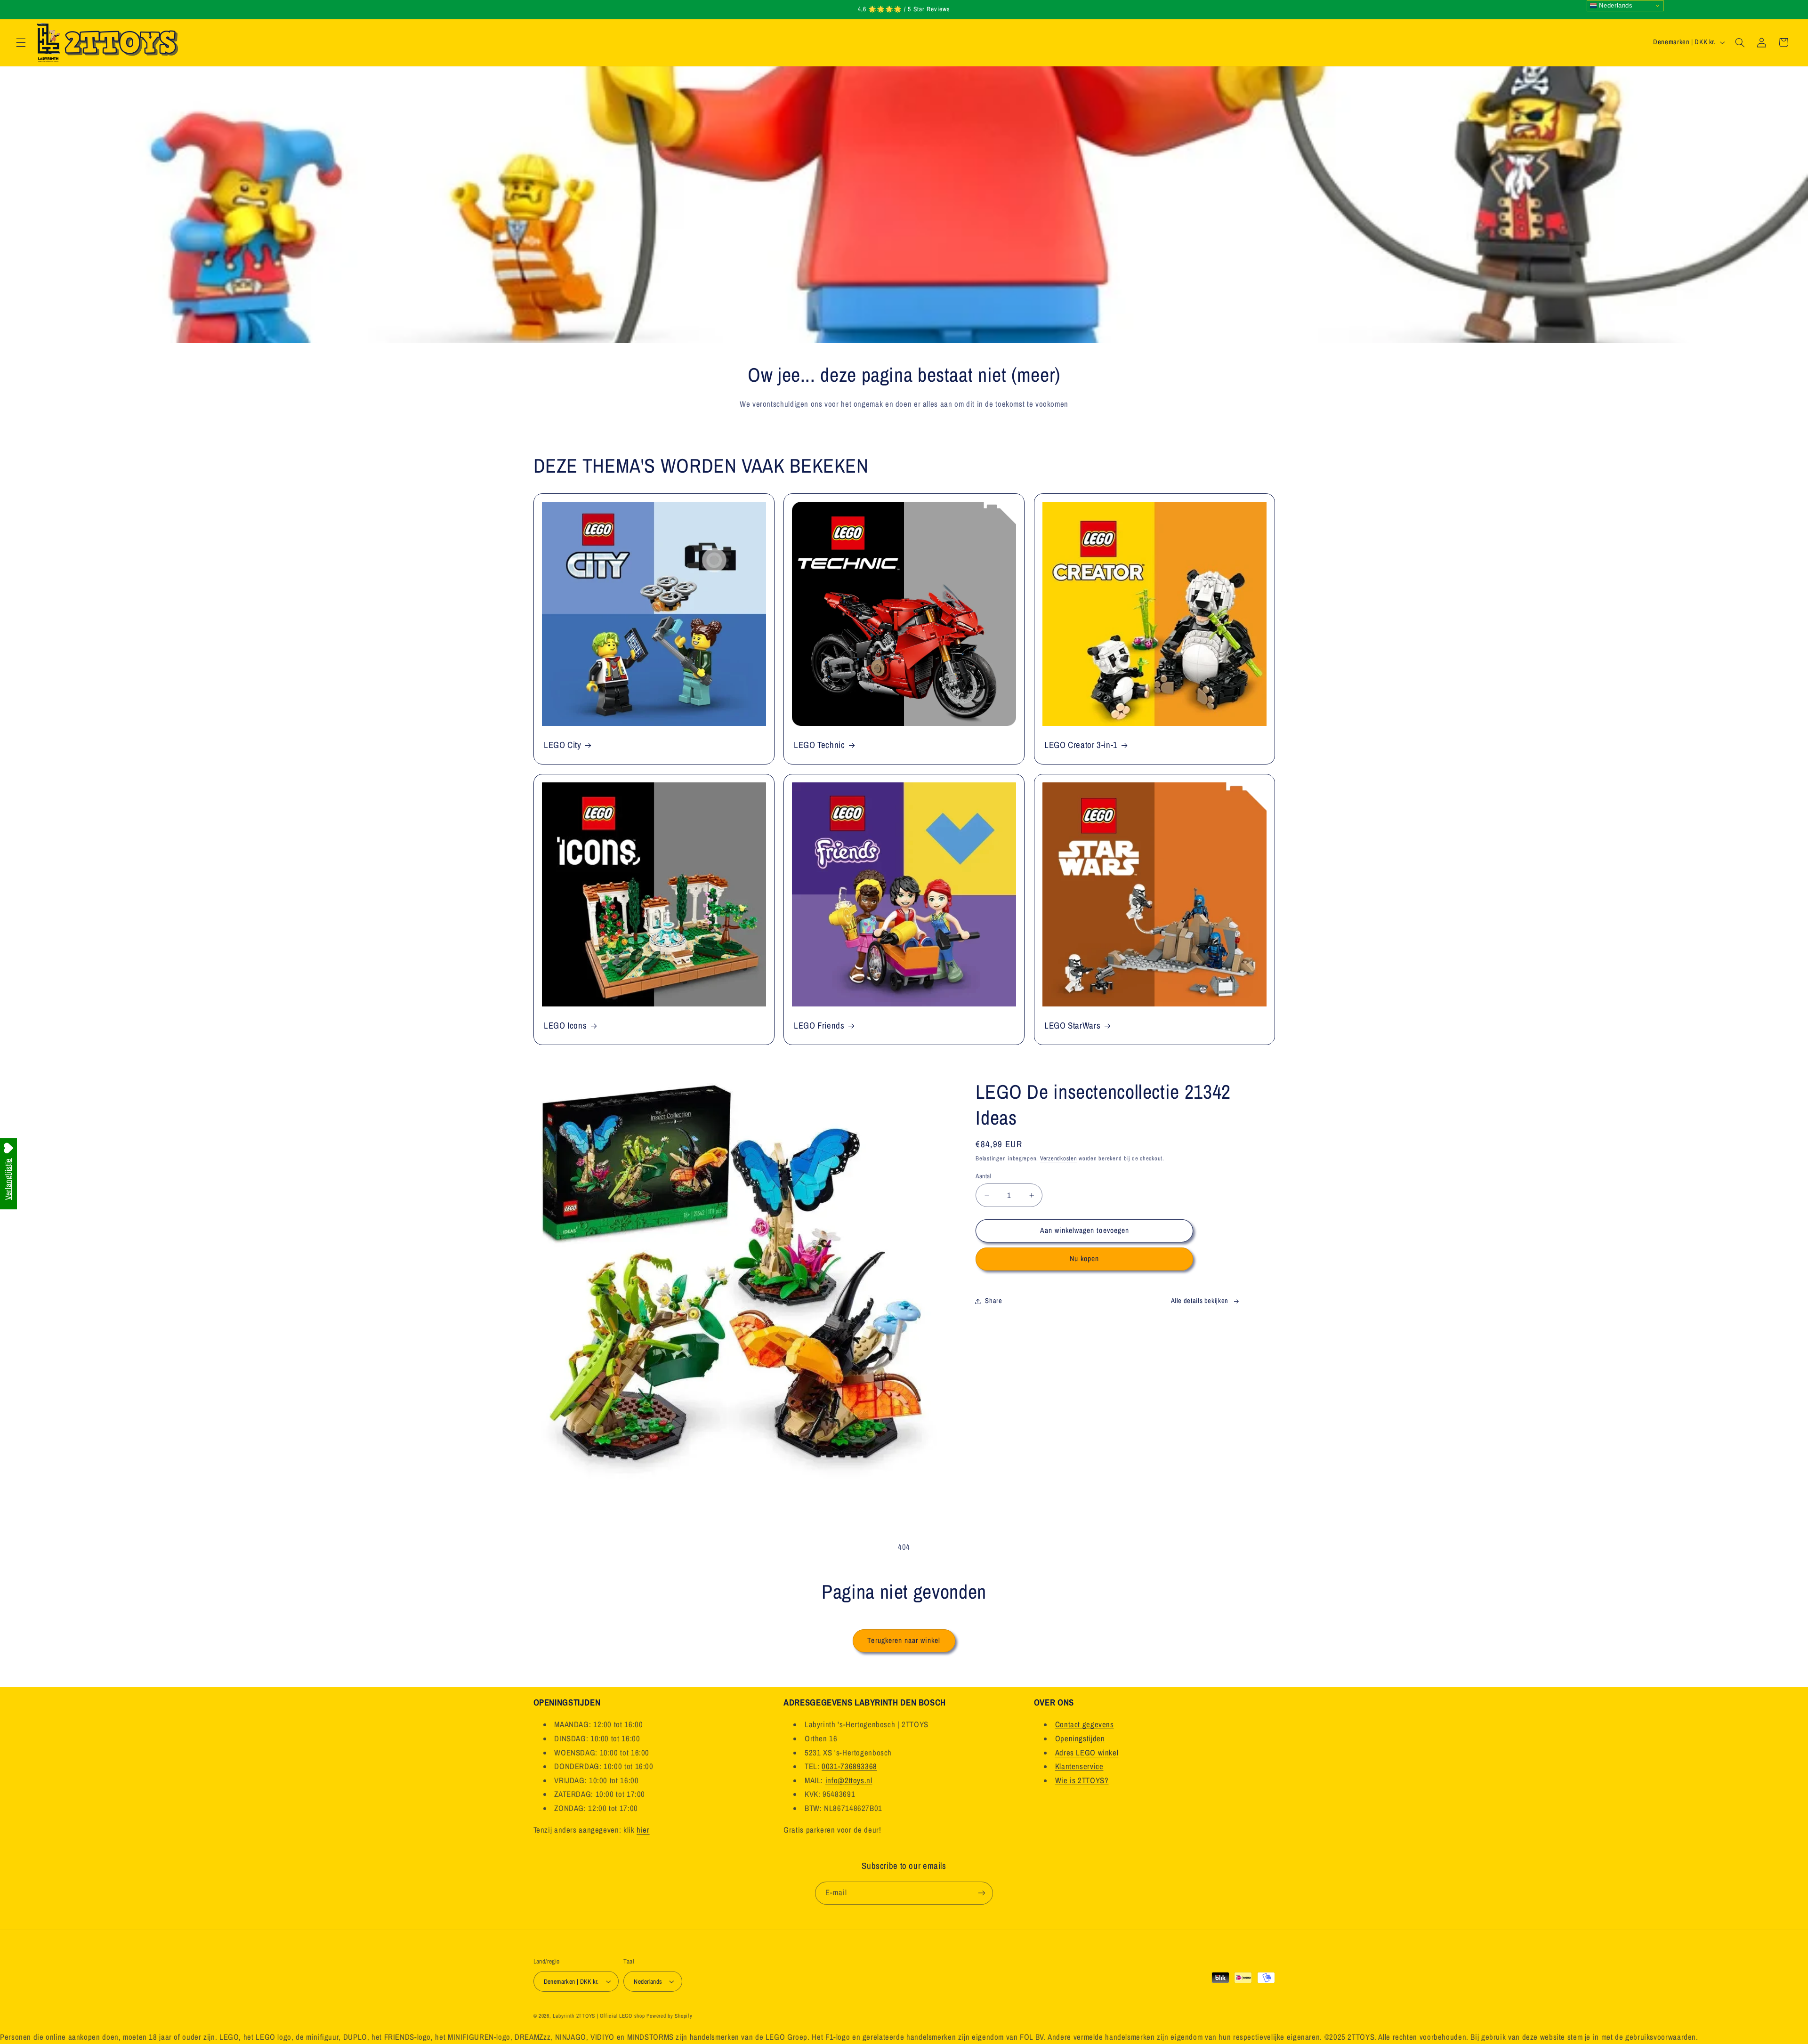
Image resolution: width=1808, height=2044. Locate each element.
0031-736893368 (849, 1766)
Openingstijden (1080, 1738)
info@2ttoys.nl (849, 1780)
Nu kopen (1084, 1259)
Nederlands (1615, 5)
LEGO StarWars (1072, 1026)
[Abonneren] (982, 1893)
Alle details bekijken (1200, 1301)
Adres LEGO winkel (1087, 1753)
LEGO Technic (819, 745)
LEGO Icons (565, 1026)
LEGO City (563, 745)
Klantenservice (1079, 1766)
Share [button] (993, 1301)
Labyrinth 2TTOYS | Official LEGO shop (599, 2016)
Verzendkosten (1059, 1158)
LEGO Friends (819, 1026)
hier (643, 1830)
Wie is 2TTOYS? (1082, 1780)
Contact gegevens (1085, 1724)
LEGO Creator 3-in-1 (1081, 745)
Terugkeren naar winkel (904, 1640)
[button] (21, 42)
